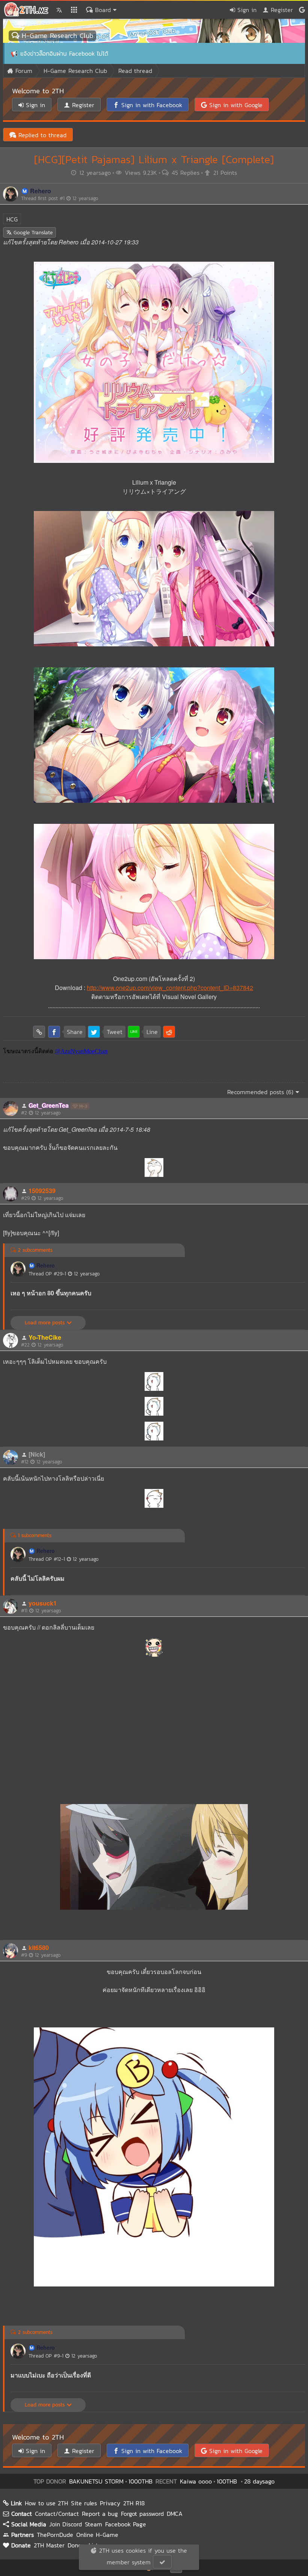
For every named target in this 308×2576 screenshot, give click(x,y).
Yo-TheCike (45, 1337)
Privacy (110, 2503)
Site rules (84, 2503)
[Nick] (37, 1454)
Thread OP (64, 1274)
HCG (12, 219)
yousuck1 (43, 1603)
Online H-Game (97, 2535)
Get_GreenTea (49, 1105)
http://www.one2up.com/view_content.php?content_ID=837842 (170, 988)
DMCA (175, 2514)
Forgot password (142, 2514)
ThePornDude (55, 2535)
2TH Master (49, 2545)
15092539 (42, 1191)
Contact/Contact (57, 2514)
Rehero (41, 191)
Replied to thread (41, 135)
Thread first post (60, 198)
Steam (94, 2524)
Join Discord (66, 2524)
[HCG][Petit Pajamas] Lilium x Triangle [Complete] (154, 159)
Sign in (246, 10)
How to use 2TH (46, 2503)
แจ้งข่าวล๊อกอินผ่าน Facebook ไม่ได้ (64, 53)
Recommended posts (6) (261, 1092)
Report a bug (100, 2514)
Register (281, 10)
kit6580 (39, 1948)
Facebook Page (126, 2524)
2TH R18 (134, 2503)
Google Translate (32, 233)
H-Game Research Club (56, 36)
